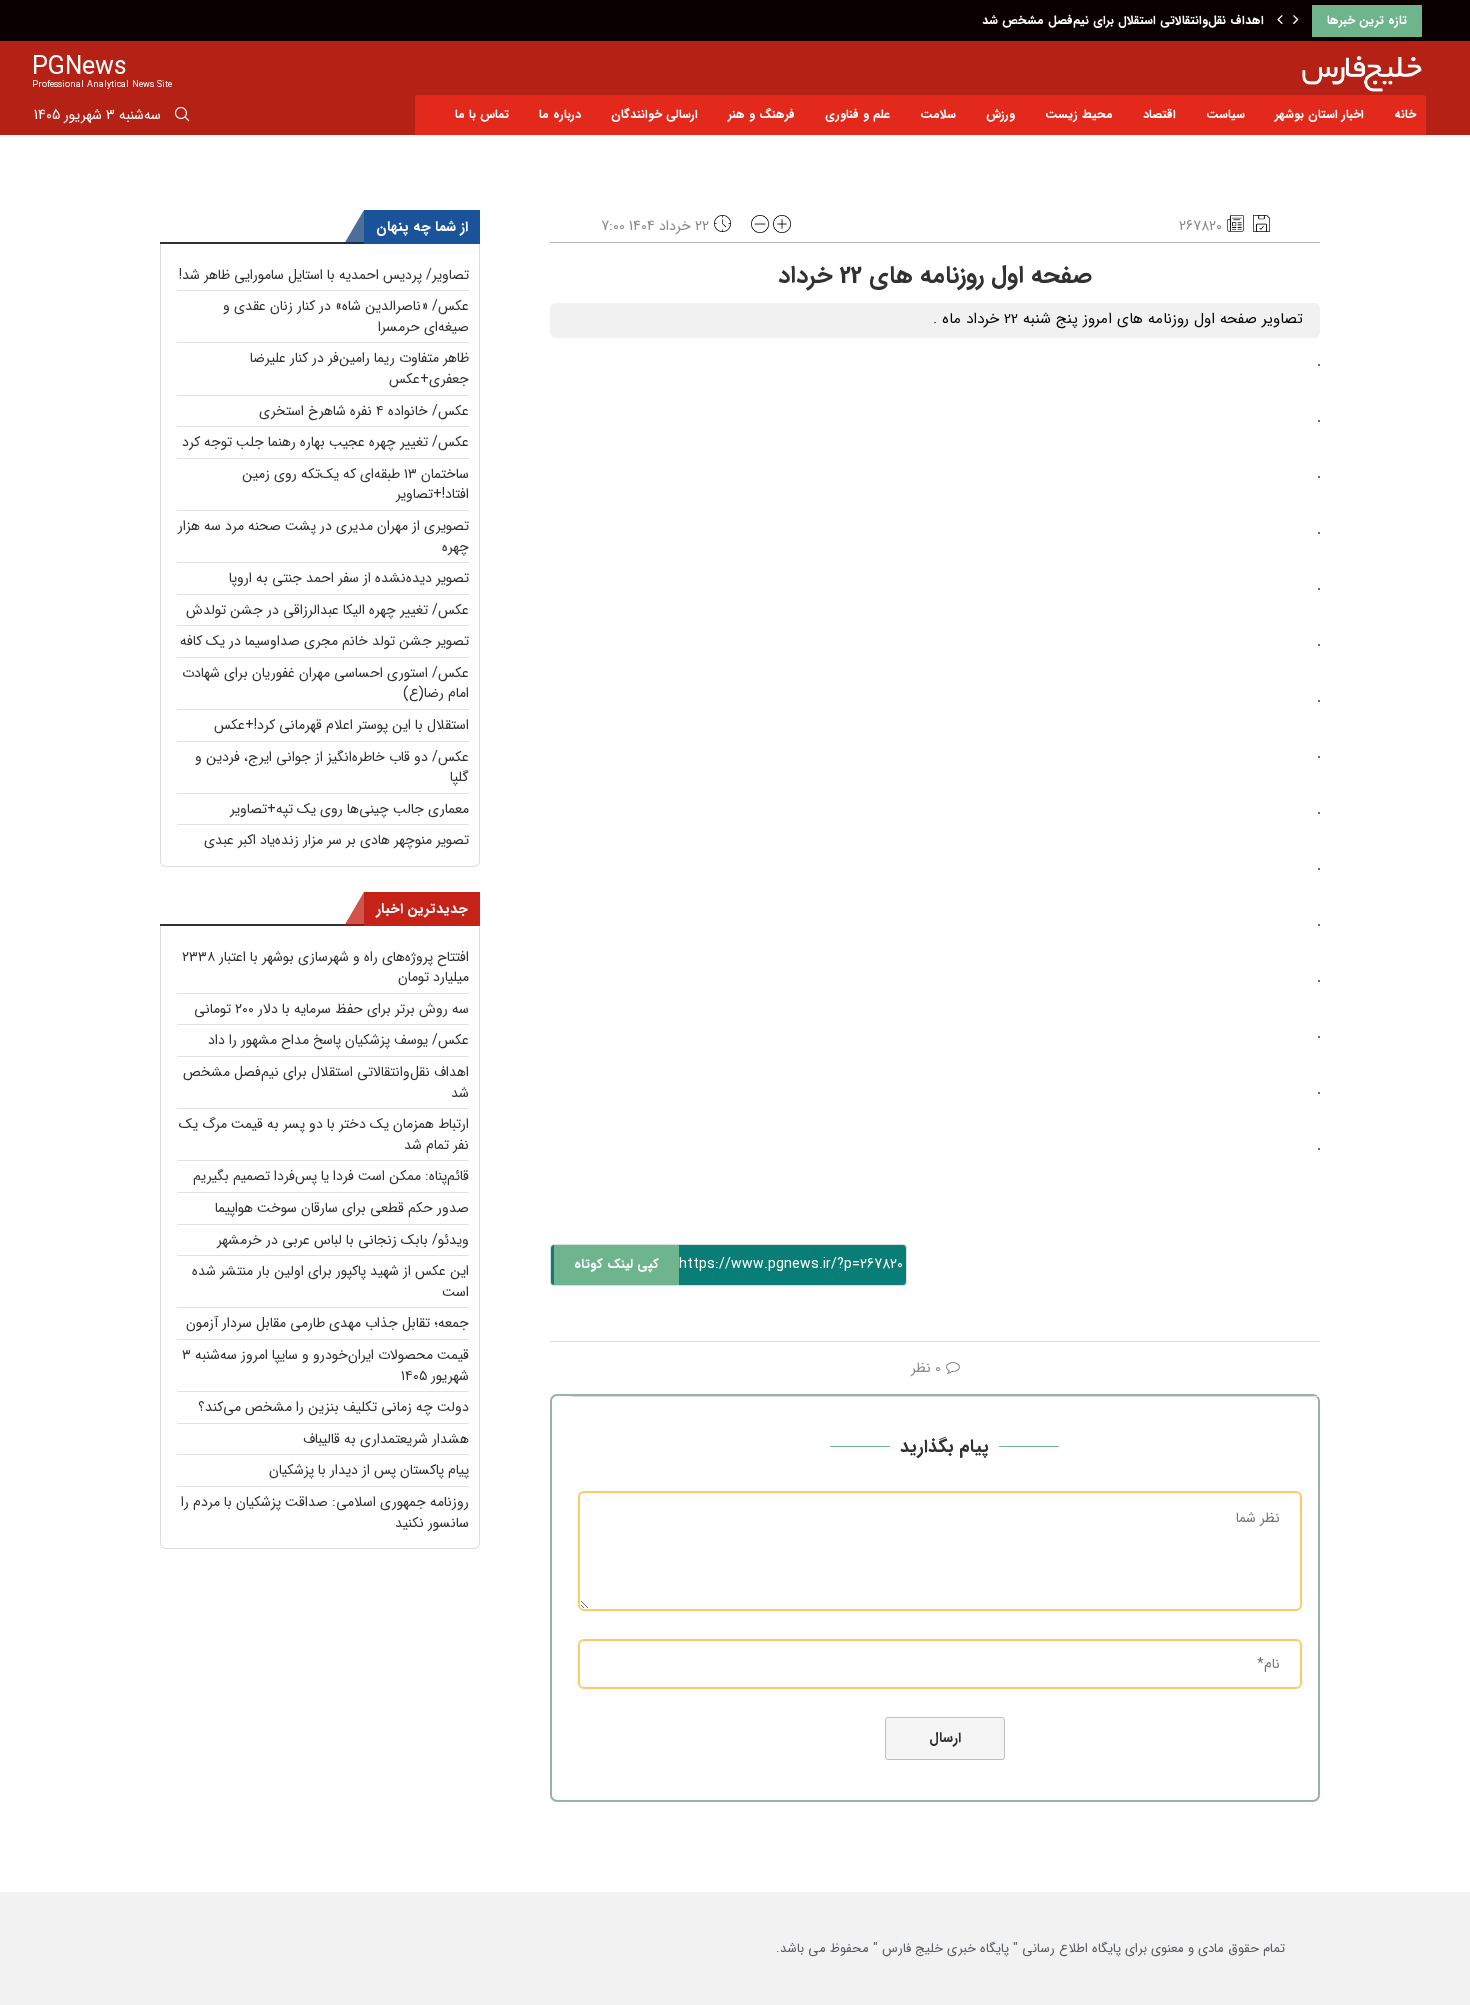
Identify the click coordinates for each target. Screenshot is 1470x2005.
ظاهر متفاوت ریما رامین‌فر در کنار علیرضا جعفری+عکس (359, 368)
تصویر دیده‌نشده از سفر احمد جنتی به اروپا (349, 578)
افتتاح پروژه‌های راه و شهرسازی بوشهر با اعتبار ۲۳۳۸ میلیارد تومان (325, 967)
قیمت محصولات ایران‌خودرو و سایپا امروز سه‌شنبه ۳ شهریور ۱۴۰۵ (325, 1365)
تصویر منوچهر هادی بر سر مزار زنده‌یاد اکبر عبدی (336, 840)
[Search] (182, 118)
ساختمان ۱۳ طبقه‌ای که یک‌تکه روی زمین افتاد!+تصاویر (355, 484)
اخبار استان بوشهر (1319, 114)
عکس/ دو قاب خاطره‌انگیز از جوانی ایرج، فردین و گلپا (332, 767)
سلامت (938, 114)
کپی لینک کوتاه (616, 1264)
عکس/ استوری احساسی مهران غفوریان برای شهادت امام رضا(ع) (325, 683)
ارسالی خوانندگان (654, 114)
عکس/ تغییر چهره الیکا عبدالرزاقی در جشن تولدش (327, 610)
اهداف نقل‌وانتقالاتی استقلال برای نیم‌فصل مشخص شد (1123, 20)
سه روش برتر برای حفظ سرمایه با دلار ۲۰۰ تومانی (331, 1009)
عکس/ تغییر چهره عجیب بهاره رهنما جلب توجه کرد (325, 442)
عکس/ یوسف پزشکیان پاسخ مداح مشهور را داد (338, 1040)
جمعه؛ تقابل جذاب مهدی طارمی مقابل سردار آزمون (327, 1323)
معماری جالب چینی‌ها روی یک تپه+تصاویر (349, 809)
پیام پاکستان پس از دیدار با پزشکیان (369, 1470)
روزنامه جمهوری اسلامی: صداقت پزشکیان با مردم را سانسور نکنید (325, 1512)
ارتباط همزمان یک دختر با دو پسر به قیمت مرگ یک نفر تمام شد (324, 1134)
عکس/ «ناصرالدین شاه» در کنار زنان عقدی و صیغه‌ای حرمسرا (346, 316)
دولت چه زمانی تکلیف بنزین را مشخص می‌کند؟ (333, 1407)
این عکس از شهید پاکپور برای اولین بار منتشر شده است (330, 1281)
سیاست (1225, 114)
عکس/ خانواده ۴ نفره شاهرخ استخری (364, 411)
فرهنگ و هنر (761, 114)
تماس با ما (482, 114)
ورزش (1000, 114)
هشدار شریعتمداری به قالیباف (386, 1439)
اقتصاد (1159, 114)
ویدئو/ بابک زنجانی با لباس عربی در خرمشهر (343, 1240)
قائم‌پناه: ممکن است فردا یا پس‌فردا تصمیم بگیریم (331, 1176)
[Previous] (1280, 21)
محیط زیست (1079, 114)
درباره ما (560, 114)
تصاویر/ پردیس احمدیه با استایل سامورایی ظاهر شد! (324, 275)
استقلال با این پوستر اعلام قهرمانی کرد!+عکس (341, 725)
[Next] (1296, 21)
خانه (1405, 114)
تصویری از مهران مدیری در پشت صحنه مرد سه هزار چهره (323, 536)
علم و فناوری (857, 114)
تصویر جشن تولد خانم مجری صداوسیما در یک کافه (324, 641)
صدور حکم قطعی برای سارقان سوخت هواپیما (342, 1208)
